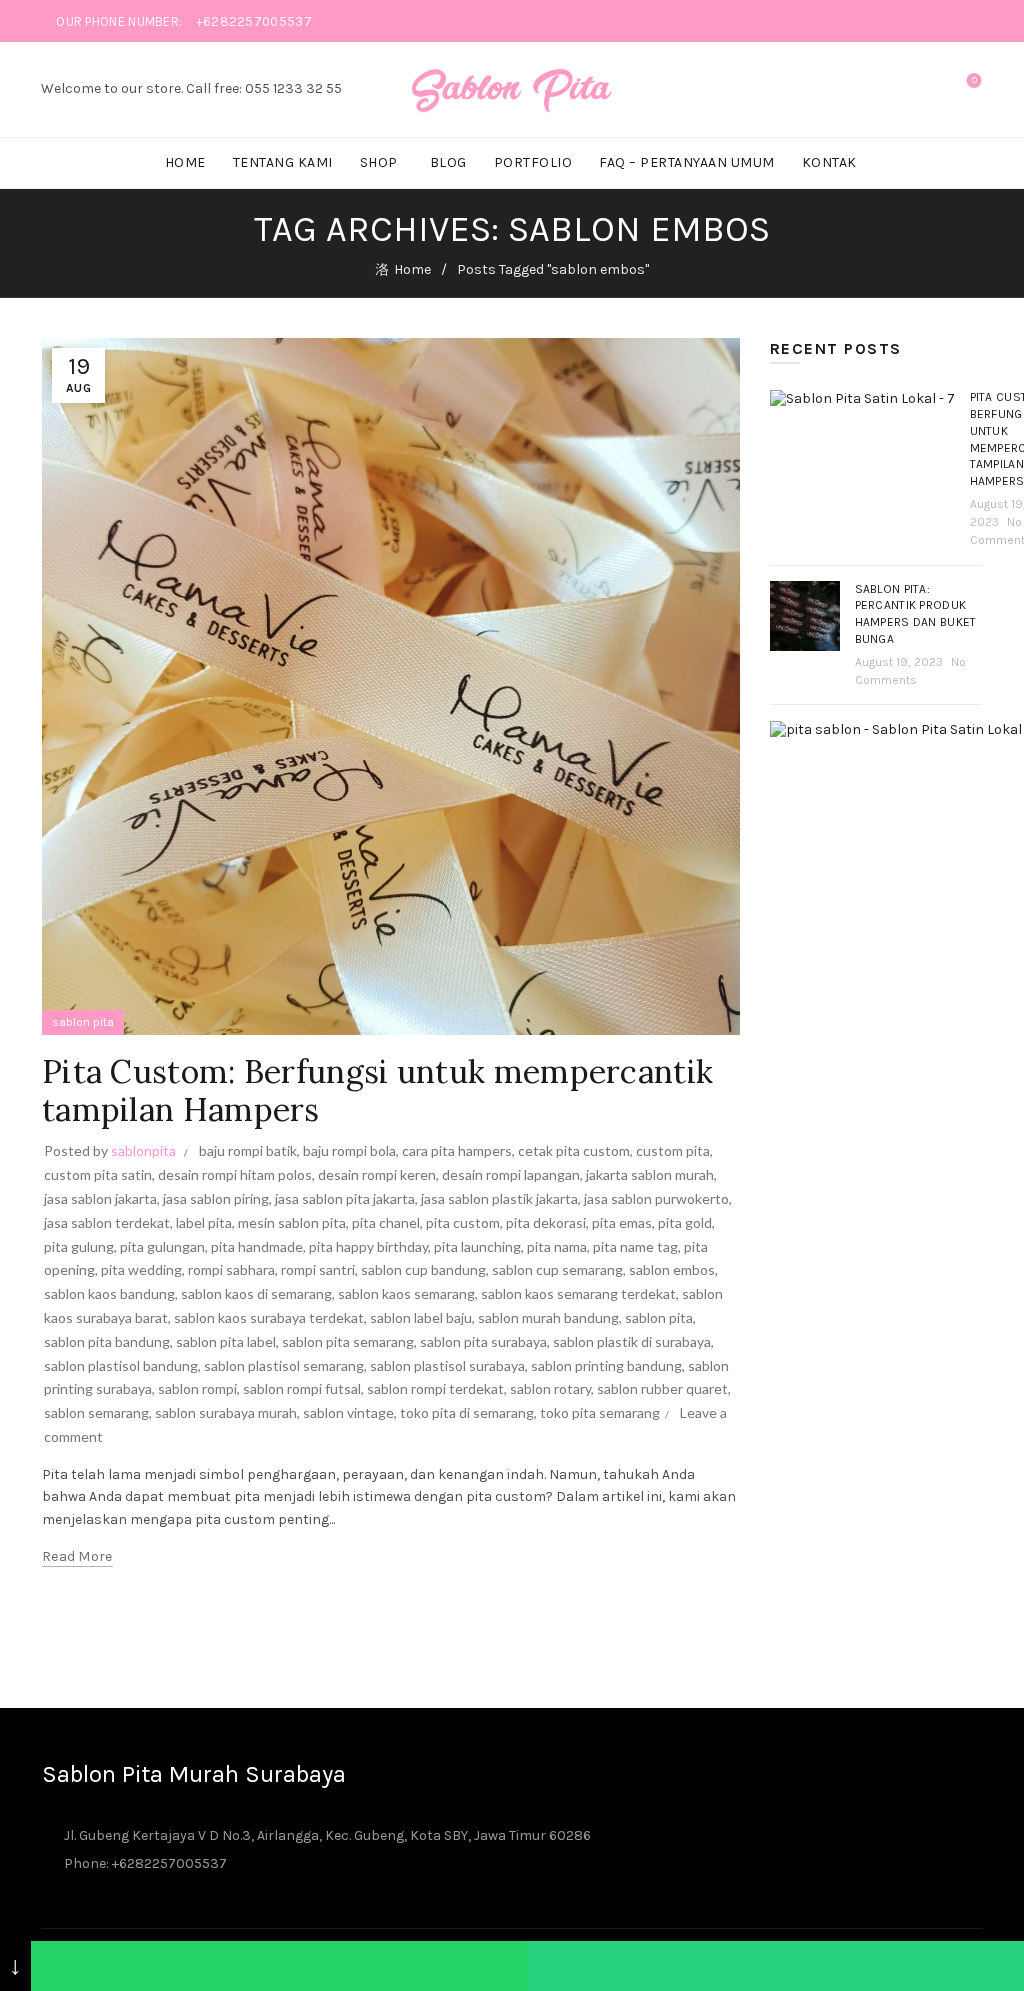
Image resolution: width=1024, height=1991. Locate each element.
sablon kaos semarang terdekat (578, 1293)
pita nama (557, 1246)
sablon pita (83, 1022)
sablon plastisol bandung (121, 1365)
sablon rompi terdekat (435, 1388)
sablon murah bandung (548, 1317)
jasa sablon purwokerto (656, 1198)
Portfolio (533, 162)
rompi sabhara (231, 1269)
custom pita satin (98, 1174)
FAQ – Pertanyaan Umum (687, 162)
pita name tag (635, 1246)
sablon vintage (348, 1412)
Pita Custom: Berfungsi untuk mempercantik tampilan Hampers (377, 1090)
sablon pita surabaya (483, 1341)
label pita (204, 1222)
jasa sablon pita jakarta (345, 1198)
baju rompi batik (248, 1150)
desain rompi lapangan (511, 1174)
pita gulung (79, 1246)
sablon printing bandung (606, 1365)
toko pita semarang (600, 1412)
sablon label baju (421, 1317)
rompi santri (318, 1269)
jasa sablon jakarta (100, 1198)
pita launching (477, 1246)
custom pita (673, 1150)
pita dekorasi (546, 1222)
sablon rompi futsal (302, 1388)
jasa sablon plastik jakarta (499, 1198)
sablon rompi (197, 1388)
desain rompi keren (377, 1174)
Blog (448, 162)
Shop (379, 162)
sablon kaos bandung (109, 1293)
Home (185, 162)
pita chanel (386, 1222)
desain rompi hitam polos (235, 1174)
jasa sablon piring (216, 1198)
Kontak (829, 162)
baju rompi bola (349, 1150)
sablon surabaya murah (226, 1412)
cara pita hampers (457, 1150)
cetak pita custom (574, 1150)
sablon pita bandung (107, 1341)
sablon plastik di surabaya (632, 1341)
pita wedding (141, 1269)
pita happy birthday (368, 1246)
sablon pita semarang (348, 1341)
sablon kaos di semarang (256, 1293)
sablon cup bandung (423, 1269)
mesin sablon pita (292, 1222)
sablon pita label (226, 1341)
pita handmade (257, 1246)
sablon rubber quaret (662, 1388)
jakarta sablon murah (650, 1174)
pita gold (685, 1222)
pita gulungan (162, 1246)
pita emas (622, 1222)
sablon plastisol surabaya (447, 1365)
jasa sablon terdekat (107, 1222)
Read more (77, 1556)
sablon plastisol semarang (284, 1365)
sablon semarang (96, 1412)
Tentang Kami (283, 162)
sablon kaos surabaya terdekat (269, 1317)
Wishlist (974, 80)
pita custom (463, 1222)
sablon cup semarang (557, 1269)
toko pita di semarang (467, 1412)
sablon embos (672, 1269)
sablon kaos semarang (406, 1293)
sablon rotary (550, 1388)
